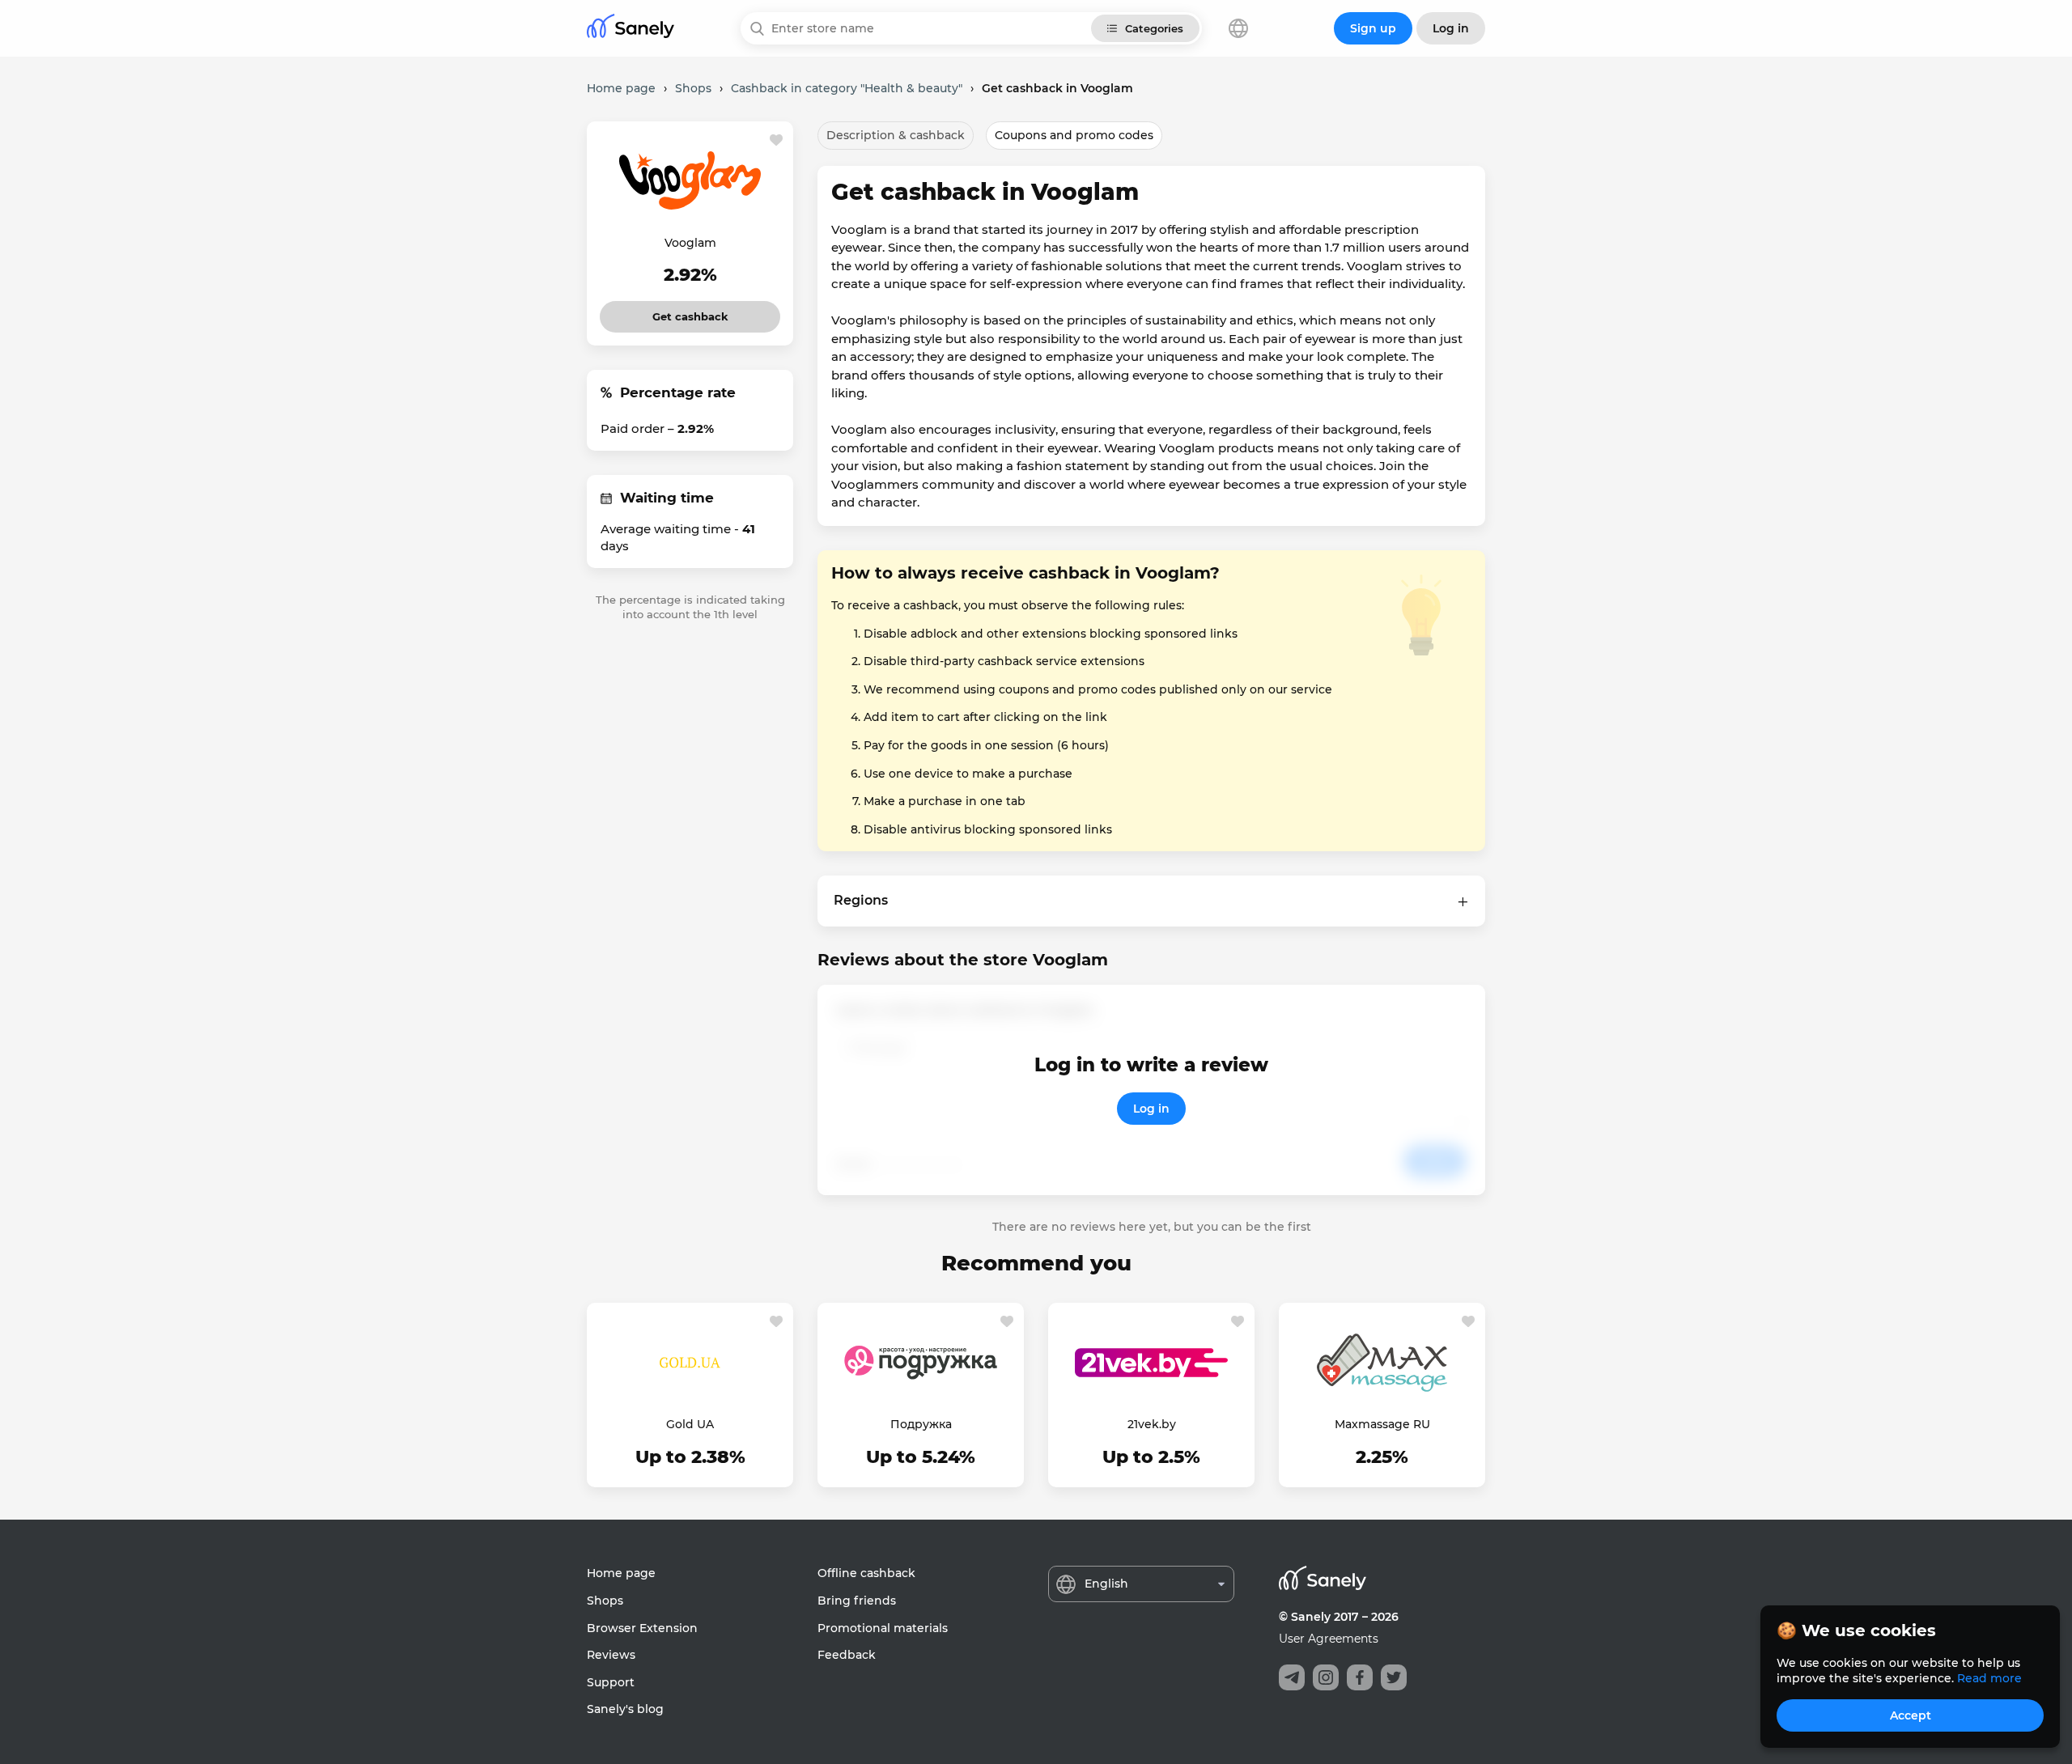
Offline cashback (866, 1573)
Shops (605, 1601)
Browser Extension (642, 1628)
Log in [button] (1451, 28)
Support (611, 1682)
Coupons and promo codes (1074, 135)
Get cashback (690, 312)
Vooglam (690, 243)
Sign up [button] (1373, 28)
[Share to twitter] (1394, 1677)
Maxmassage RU (1382, 1424)
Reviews (611, 1655)
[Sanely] (631, 29)
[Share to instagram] (1326, 1677)
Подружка (921, 1424)
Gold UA (690, 1424)
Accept (1911, 1715)
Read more (1989, 1678)
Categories (1154, 28)
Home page (621, 1573)
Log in (1151, 1109)
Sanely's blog (625, 1709)
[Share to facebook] (1360, 1677)
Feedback (847, 1655)
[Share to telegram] (1292, 1677)
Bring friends (857, 1601)
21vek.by (1152, 1424)
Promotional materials (883, 1628)
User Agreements (1329, 1639)
